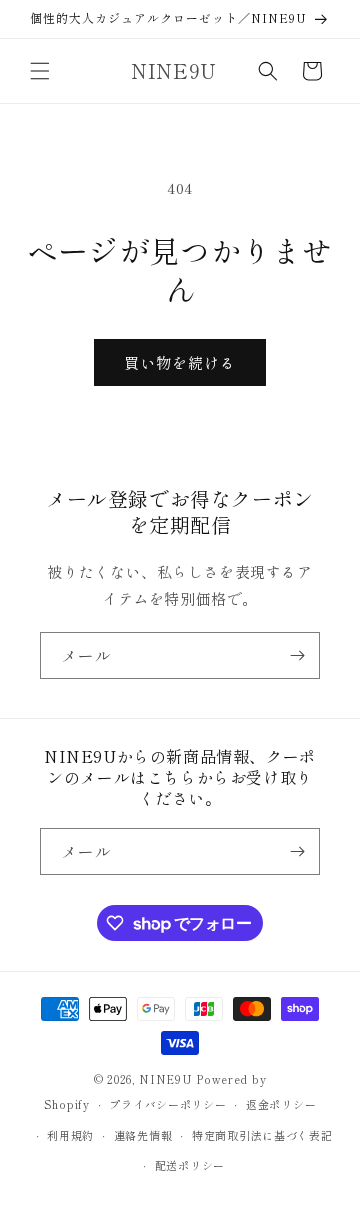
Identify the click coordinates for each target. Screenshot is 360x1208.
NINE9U (165, 1079)
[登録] (297, 655)
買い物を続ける (180, 362)
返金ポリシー (281, 1104)
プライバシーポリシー (167, 1104)
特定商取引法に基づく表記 (262, 1135)
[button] (40, 71)
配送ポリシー (190, 1165)
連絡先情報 (143, 1135)
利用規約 (70, 1135)
